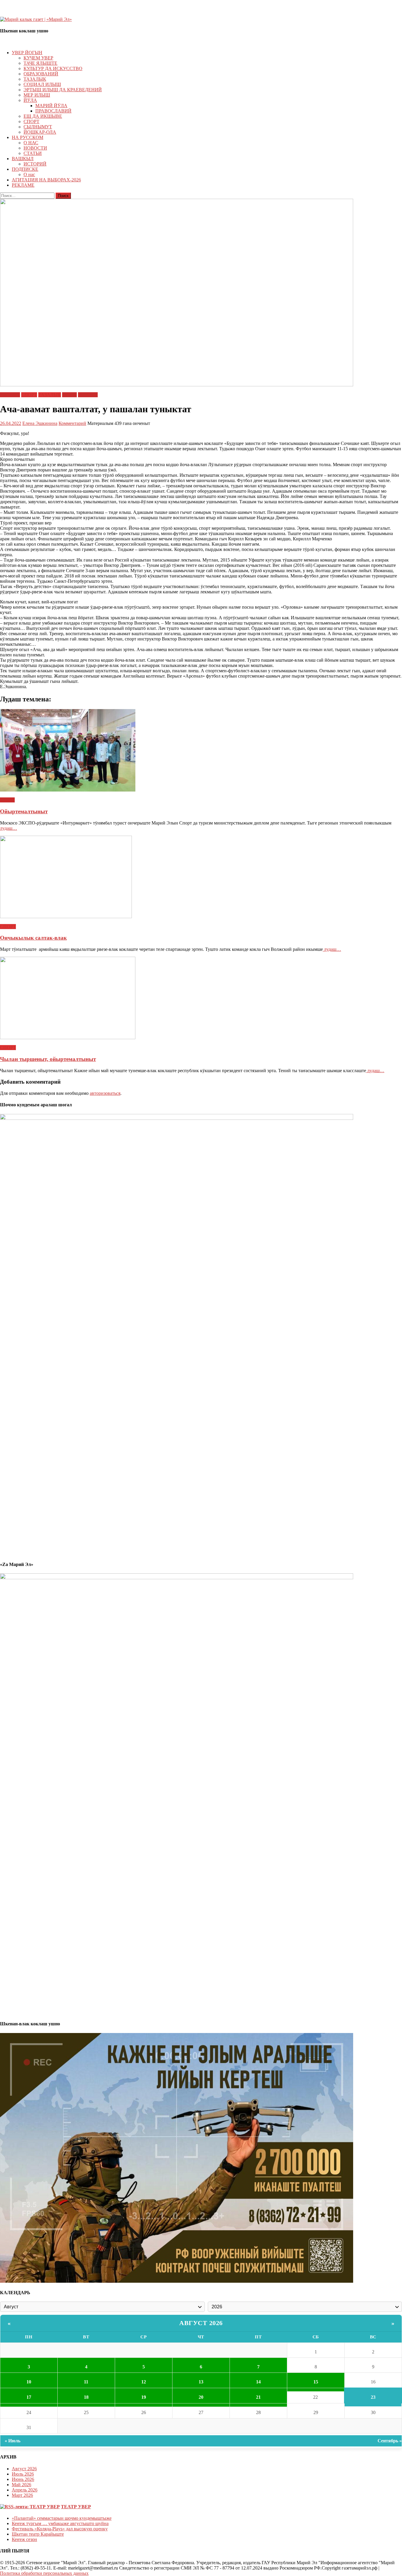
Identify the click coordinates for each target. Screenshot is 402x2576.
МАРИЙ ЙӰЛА (51, 106)
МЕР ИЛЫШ (37, 95)
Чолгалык (88, 395)
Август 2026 (201, 2323)
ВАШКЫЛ (23, 159)
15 (316, 2382)
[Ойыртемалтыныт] (201, 751)
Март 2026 (22, 2495)
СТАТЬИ (33, 153)
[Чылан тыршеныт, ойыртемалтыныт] (201, 999)
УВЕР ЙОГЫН (27, 53)
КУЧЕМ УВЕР (38, 58)
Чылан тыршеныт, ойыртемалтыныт (48, 1059)
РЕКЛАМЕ (23, 185)
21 (258, 2397)
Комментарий (72, 423)
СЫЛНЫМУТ (38, 127)
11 (86, 2382)
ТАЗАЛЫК (35, 79)
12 (144, 2382)
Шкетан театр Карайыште (38, 2534)
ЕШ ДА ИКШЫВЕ (43, 116)
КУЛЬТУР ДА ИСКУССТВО (53, 68)
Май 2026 (21, 2485)
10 (29, 2382)
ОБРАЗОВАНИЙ (41, 74)
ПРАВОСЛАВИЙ (53, 111)
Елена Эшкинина (40, 423)
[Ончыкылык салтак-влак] (201, 878)
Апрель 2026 (25, 2490)
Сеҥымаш (10, 395)
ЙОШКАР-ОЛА (40, 132)
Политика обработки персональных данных (44, 2573)
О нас (29, 174)
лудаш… (9, 828)
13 (201, 2382)
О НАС (31, 143)
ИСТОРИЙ (35, 164)
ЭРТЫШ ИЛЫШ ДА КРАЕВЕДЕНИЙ (63, 90)
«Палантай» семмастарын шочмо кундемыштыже (62, 2518)
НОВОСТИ (35, 148)
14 (258, 2382)
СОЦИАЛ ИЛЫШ (42, 84)
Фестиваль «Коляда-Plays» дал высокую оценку (60, 2529)
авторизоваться (105, 1093)
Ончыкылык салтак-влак (33, 938)
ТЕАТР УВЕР (76, 2507)
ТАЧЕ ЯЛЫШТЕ (40, 63)
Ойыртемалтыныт (24, 811)
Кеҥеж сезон (24, 2539)
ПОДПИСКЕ (25, 169)
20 (201, 2397)
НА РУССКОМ (28, 137)
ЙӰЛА (30, 100)
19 (144, 2397)
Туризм (69, 395)
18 (86, 2397)
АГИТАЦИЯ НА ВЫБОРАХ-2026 (46, 180)
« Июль (13, 2441)
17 (29, 2397)
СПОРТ (31, 121)
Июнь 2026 (23, 2479)
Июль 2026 (23, 2474)
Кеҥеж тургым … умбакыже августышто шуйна (60, 2523)
